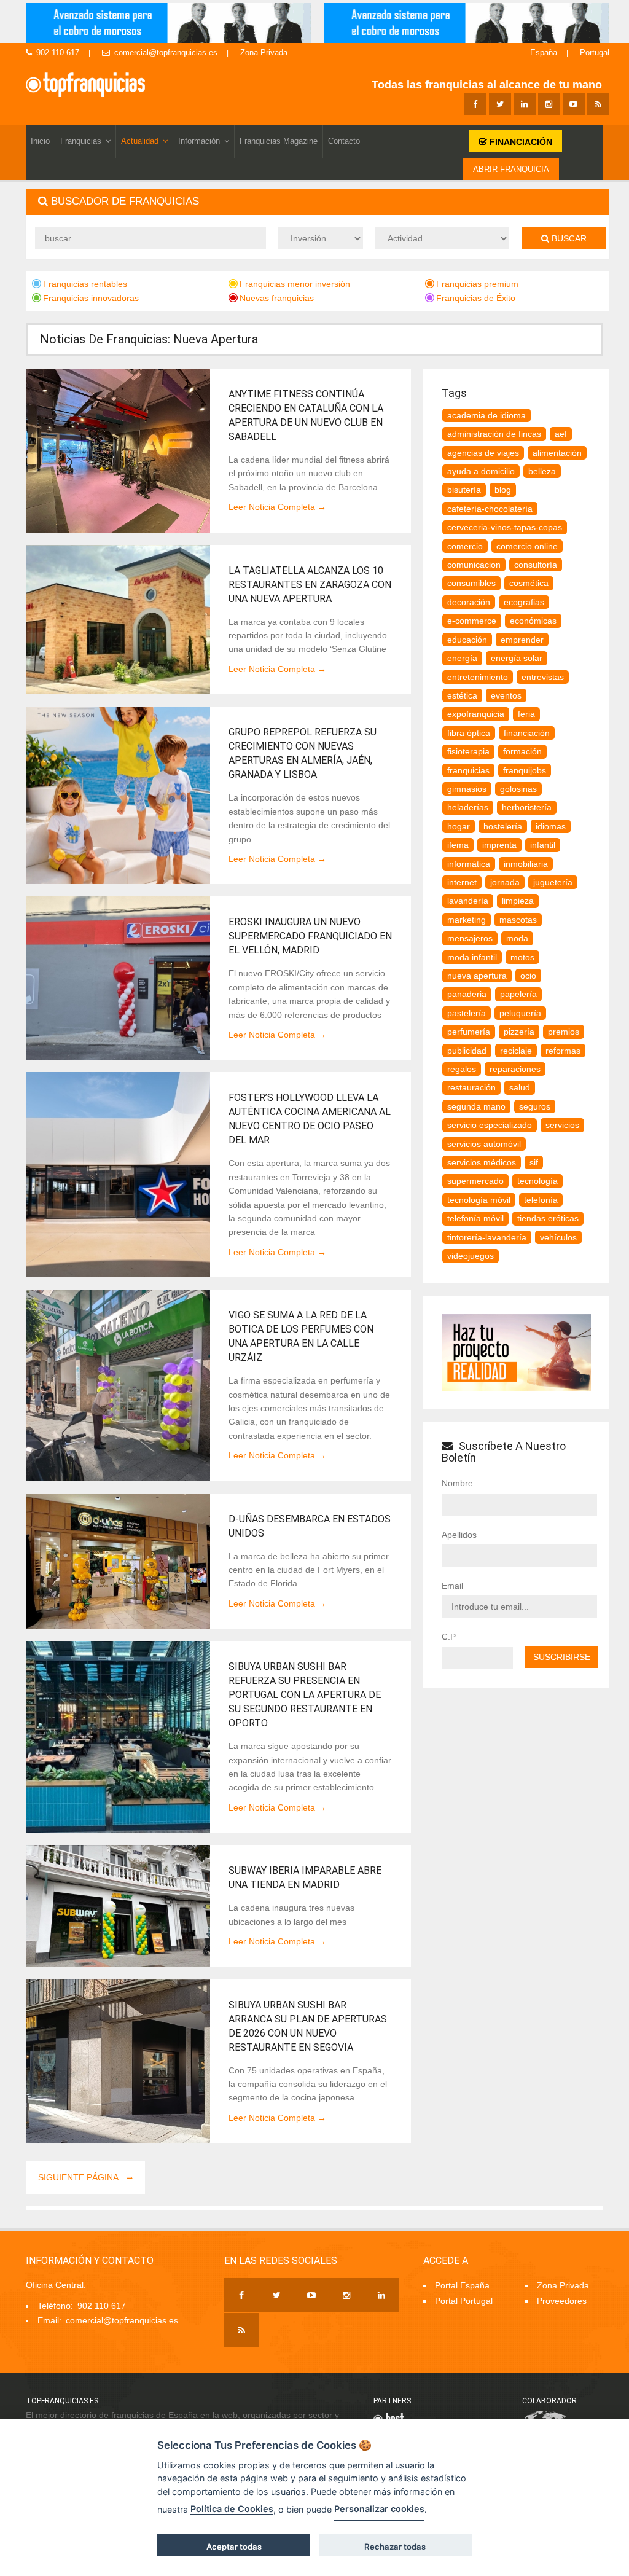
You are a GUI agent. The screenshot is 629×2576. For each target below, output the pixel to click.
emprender (522, 640)
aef (561, 434)
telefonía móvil (475, 1218)
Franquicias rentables (85, 284)
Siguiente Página (79, 2177)
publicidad (467, 1051)
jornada (505, 882)
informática (469, 864)
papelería (518, 994)
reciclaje (516, 1051)
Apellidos (459, 1535)
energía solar (517, 658)
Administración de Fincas (494, 434)
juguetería (553, 882)
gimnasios (467, 789)
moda (517, 938)
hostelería (503, 826)
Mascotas (518, 920)
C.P (449, 1637)
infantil (543, 845)
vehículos (558, 1237)
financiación (527, 733)
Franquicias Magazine (279, 141)
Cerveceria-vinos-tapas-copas (505, 527)
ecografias (524, 602)
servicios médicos (482, 1162)
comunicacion (474, 565)
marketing (467, 920)
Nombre (457, 1483)
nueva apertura (477, 976)
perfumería (469, 1032)
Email (452, 1586)
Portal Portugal (464, 2301)
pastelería (467, 1013)
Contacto (344, 141)
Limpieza (518, 901)
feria (526, 714)
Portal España (462, 2285)
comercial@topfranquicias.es (166, 53)
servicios (562, 1125)
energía (462, 658)
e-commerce (472, 621)
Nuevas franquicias (277, 298)
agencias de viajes (483, 453)
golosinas (518, 789)
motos (522, 957)
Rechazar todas (395, 2547)
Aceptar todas (234, 2547)
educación (467, 640)
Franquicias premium (477, 284)
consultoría (536, 565)
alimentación (557, 453)
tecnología (537, 1181)
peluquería (520, 1013)
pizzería (519, 1032)
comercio (465, 546)
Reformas (563, 1051)
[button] (318, 202)
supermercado (475, 1181)
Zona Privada (264, 53)
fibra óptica (469, 733)
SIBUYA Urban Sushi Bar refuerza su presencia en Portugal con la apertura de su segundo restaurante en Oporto (305, 1695)
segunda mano (476, 1106)
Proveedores (562, 2301)
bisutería (464, 490)
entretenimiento (478, 677)
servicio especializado (490, 1125)
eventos (506, 695)
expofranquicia (476, 714)
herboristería (527, 807)
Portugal (595, 53)
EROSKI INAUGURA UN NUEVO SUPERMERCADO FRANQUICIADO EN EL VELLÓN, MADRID (310, 936)
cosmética (529, 583)
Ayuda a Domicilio (481, 471)
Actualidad (140, 141)
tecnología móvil (479, 1200)
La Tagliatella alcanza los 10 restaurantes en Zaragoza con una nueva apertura (310, 585)
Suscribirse (562, 1657)
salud (520, 1087)
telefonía (541, 1200)
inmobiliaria (526, 864)
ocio (528, 976)
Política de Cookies (232, 2509)
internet (462, 882)
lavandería (468, 901)
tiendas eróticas (548, 1218)
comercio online (527, 546)
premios (564, 1032)
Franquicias (81, 141)
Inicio (40, 141)
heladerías (468, 807)
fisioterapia (468, 751)
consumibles (471, 583)
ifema (458, 845)
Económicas (533, 621)
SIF (534, 1162)
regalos (462, 1069)
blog (503, 490)
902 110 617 (58, 53)
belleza (542, 471)
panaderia (467, 994)
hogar (459, 826)
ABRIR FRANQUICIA (511, 169)
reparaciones (515, 1069)
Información (199, 141)
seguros (535, 1106)
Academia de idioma (486, 415)
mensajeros (470, 938)
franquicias (468, 770)
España (544, 53)
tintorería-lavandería (487, 1237)
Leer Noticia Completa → (277, 507)
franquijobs (525, 770)
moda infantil (472, 957)
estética (462, 695)
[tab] (318, 202)
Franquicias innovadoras (91, 298)
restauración (471, 1087)
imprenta (499, 845)
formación (522, 751)
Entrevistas (543, 677)
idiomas (551, 826)
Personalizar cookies (379, 2509)
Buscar (568, 238)
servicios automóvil (484, 1144)
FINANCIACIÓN (520, 142)
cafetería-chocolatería (490, 509)
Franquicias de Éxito (476, 298)
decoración (469, 602)
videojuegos (471, 1256)
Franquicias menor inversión (295, 284)
